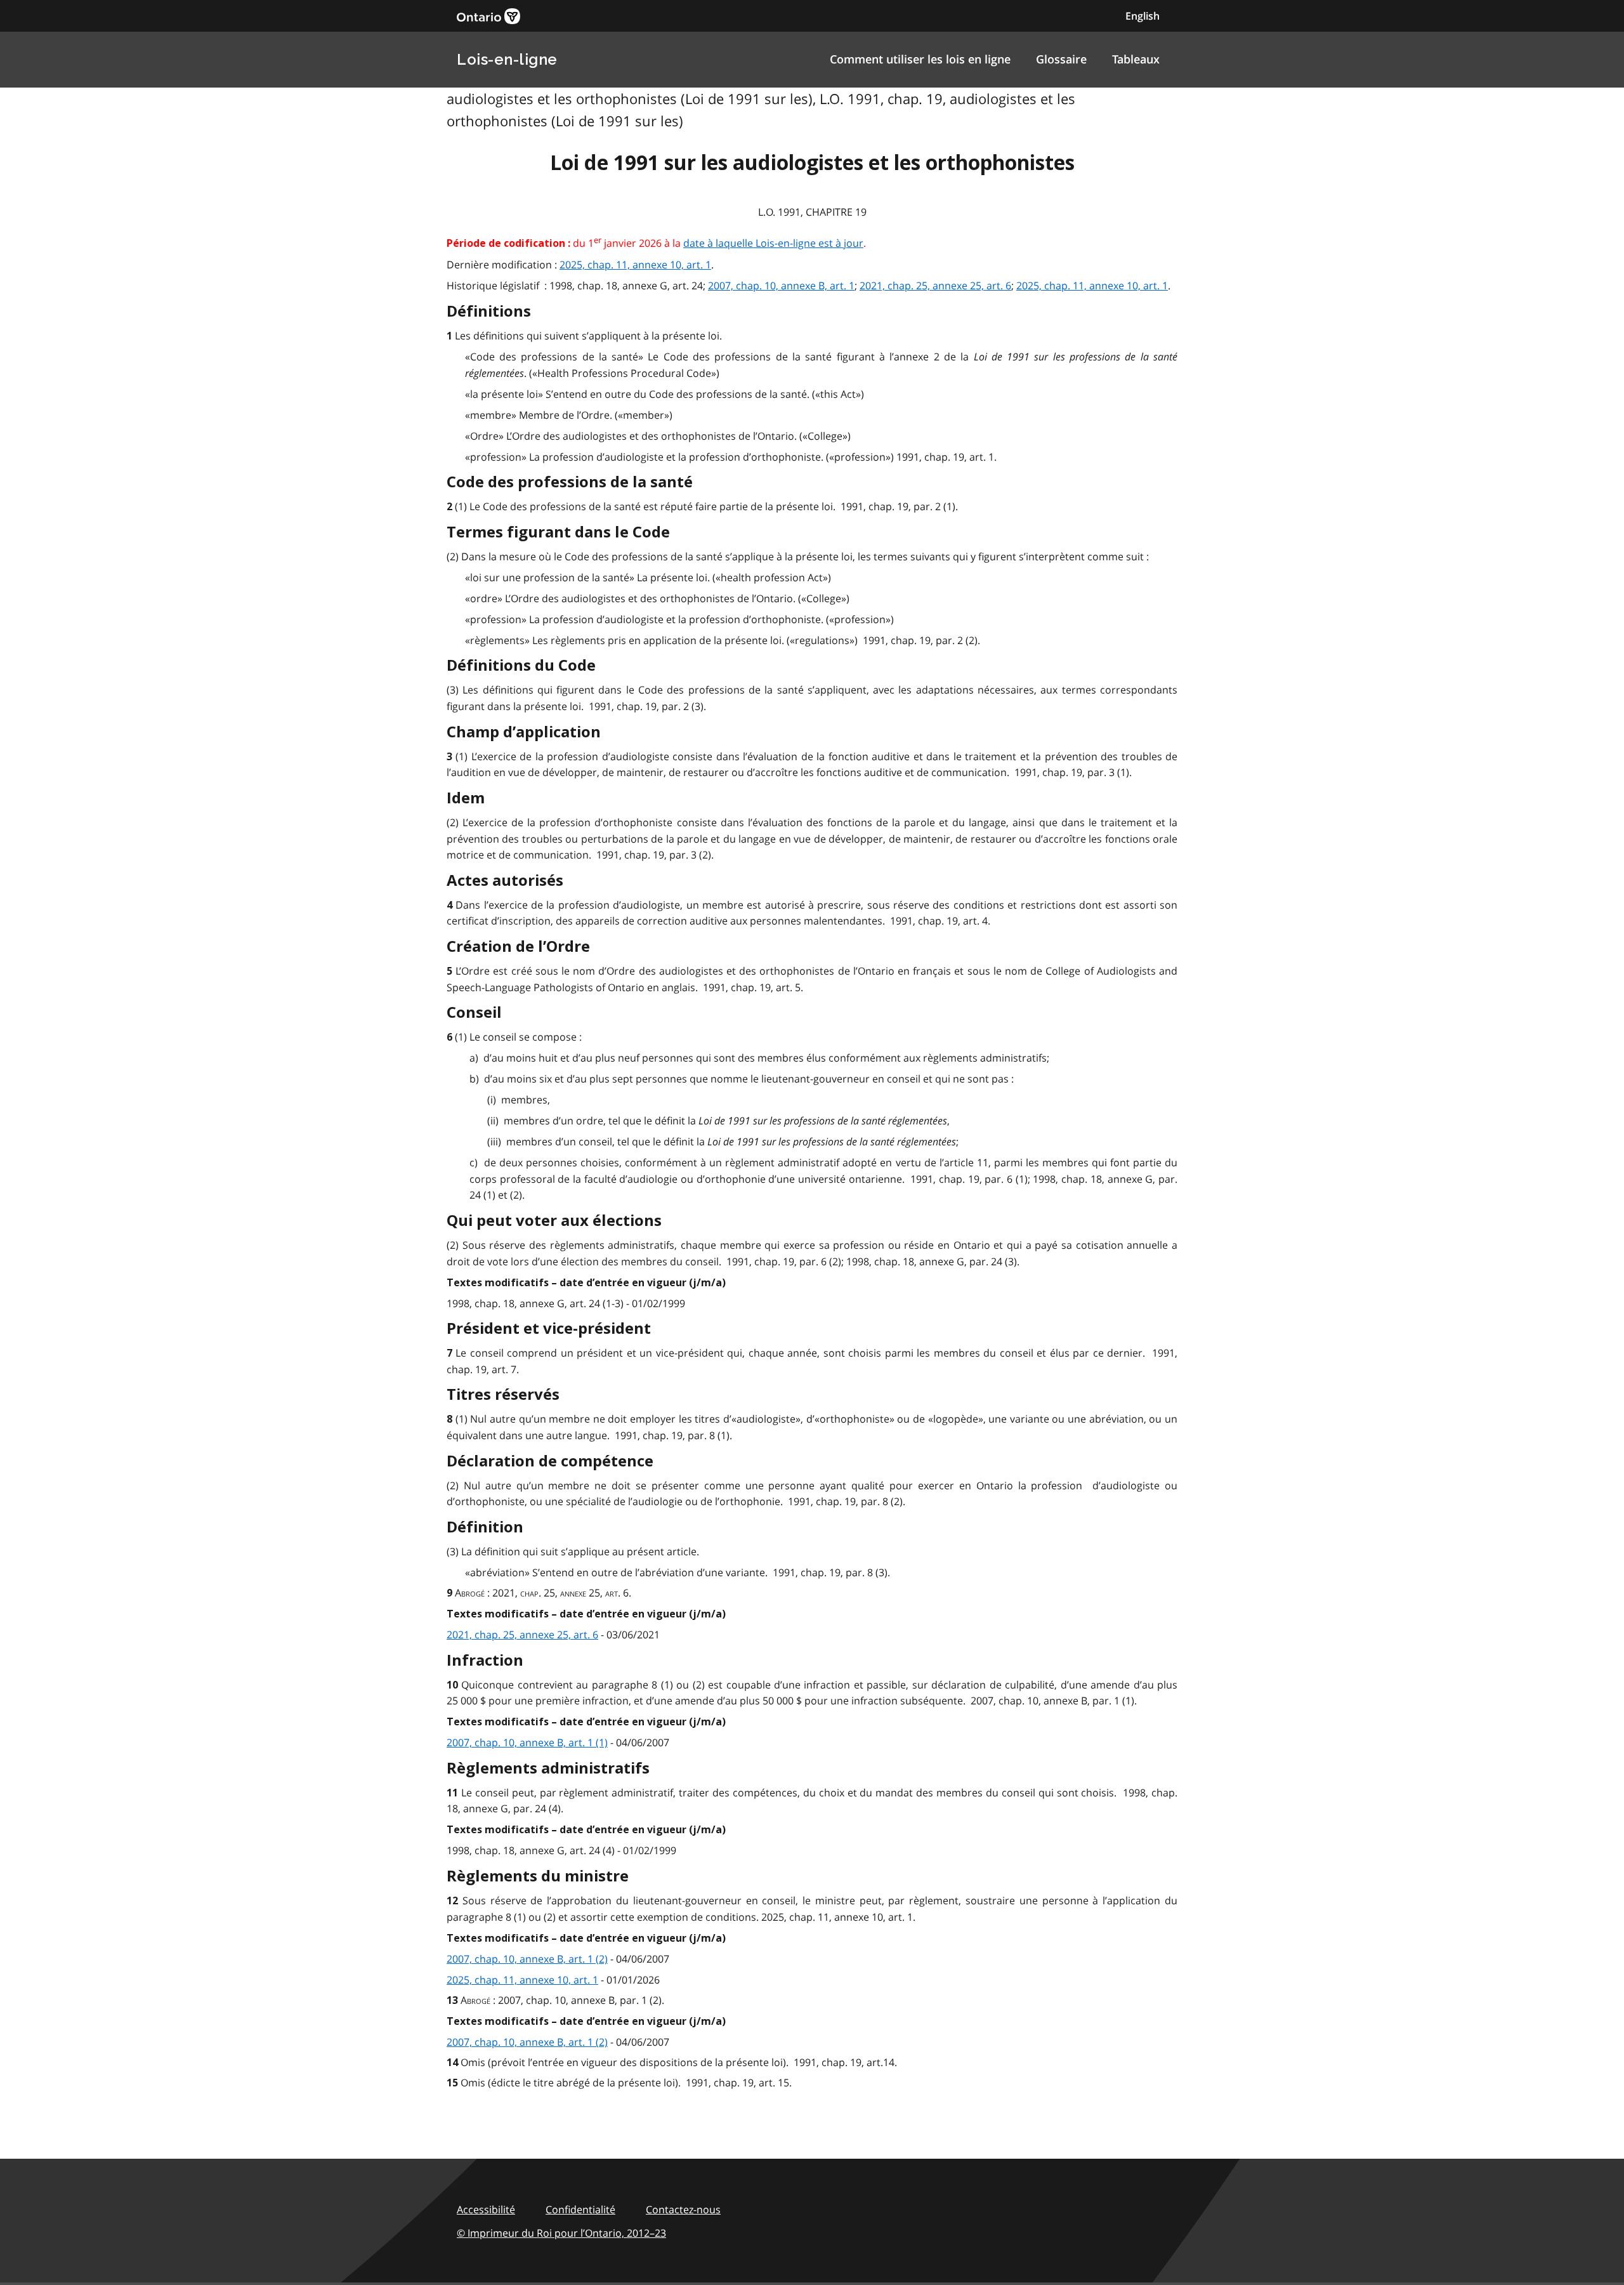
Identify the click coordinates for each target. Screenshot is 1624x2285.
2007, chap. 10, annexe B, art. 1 (781, 286)
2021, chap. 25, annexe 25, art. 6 (935, 286)
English (1143, 16)
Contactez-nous (683, 2209)
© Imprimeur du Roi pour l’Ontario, (561, 2233)
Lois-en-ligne (507, 59)
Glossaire (1061, 59)
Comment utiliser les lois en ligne (920, 59)
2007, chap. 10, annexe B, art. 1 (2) (527, 1959)
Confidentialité (580, 2209)
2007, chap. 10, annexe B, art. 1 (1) (527, 1742)
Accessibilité (486, 2209)
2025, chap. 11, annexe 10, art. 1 (635, 265)
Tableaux (1136, 59)
